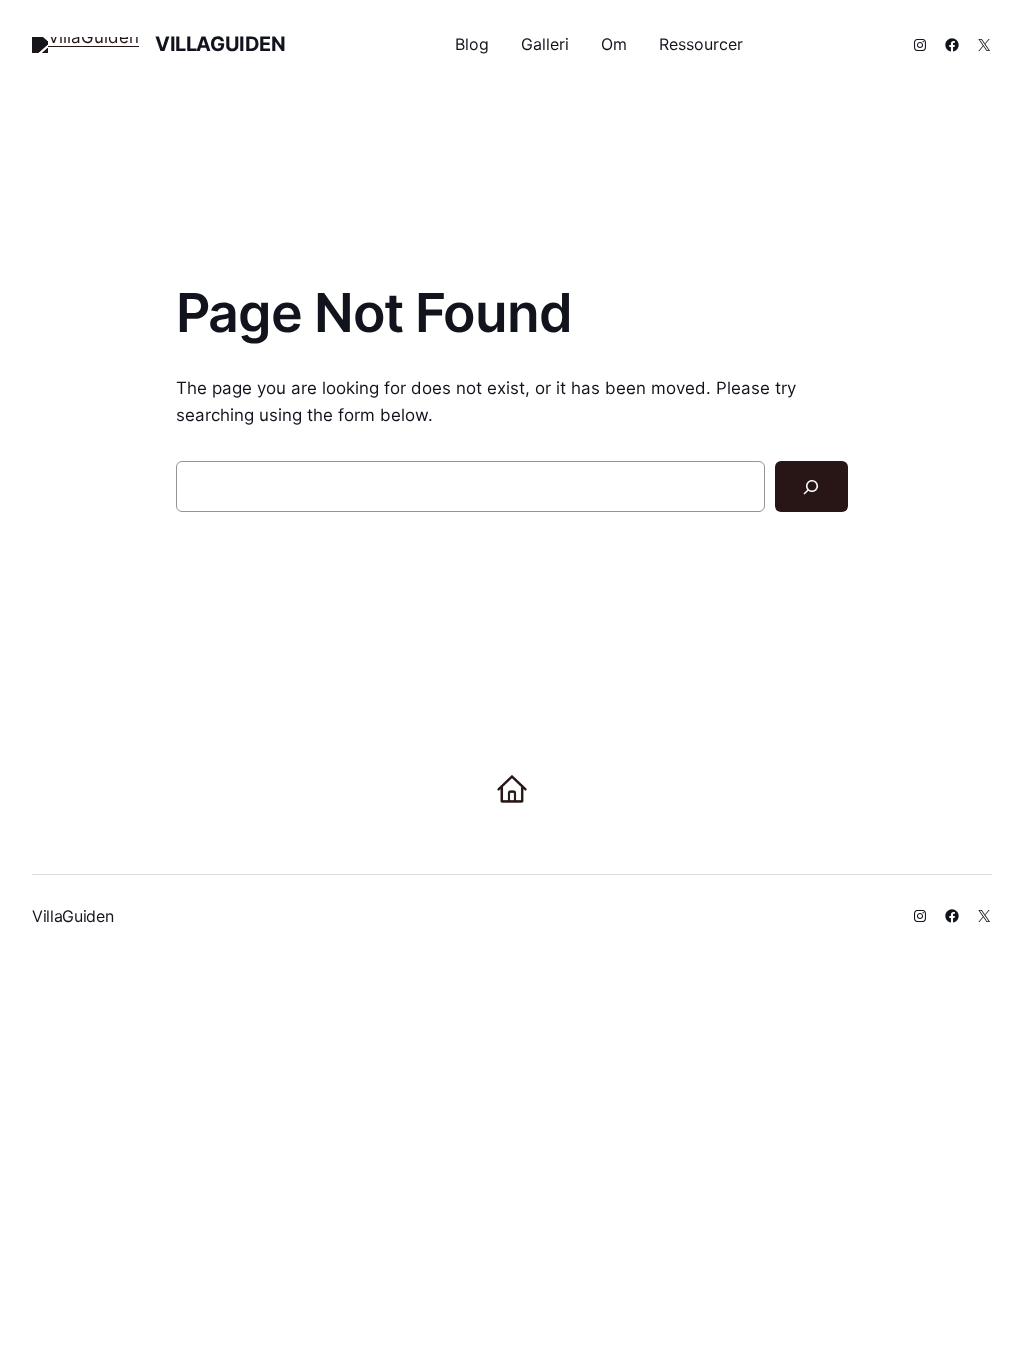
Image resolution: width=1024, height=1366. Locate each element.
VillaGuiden (220, 44)
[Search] (811, 486)
